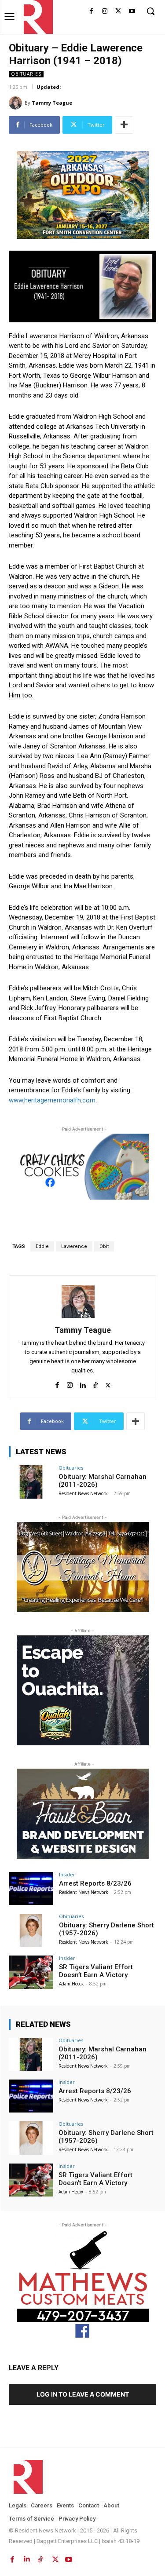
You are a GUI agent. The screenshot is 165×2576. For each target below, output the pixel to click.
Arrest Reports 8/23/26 (95, 1883)
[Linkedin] (82, 1383)
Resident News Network (83, 1493)
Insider (67, 1874)
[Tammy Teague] (17, 103)
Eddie (42, 1246)
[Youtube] (132, 12)
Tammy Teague (52, 103)
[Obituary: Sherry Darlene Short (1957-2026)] (31, 1930)
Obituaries (26, 74)
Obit (104, 1246)
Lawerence (74, 1246)
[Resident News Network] (36, 17)
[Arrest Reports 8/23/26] (31, 1888)
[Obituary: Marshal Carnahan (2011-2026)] (31, 1482)
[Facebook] (91, 12)
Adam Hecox (71, 1984)
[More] (124, 125)
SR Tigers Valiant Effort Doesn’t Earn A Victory (96, 1971)
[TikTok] (95, 1383)
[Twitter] (118, 12)
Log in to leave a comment (83, 2394)
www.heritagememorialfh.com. (53, 1100)
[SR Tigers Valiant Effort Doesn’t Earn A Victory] (31, 1972)
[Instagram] (105, 12)
